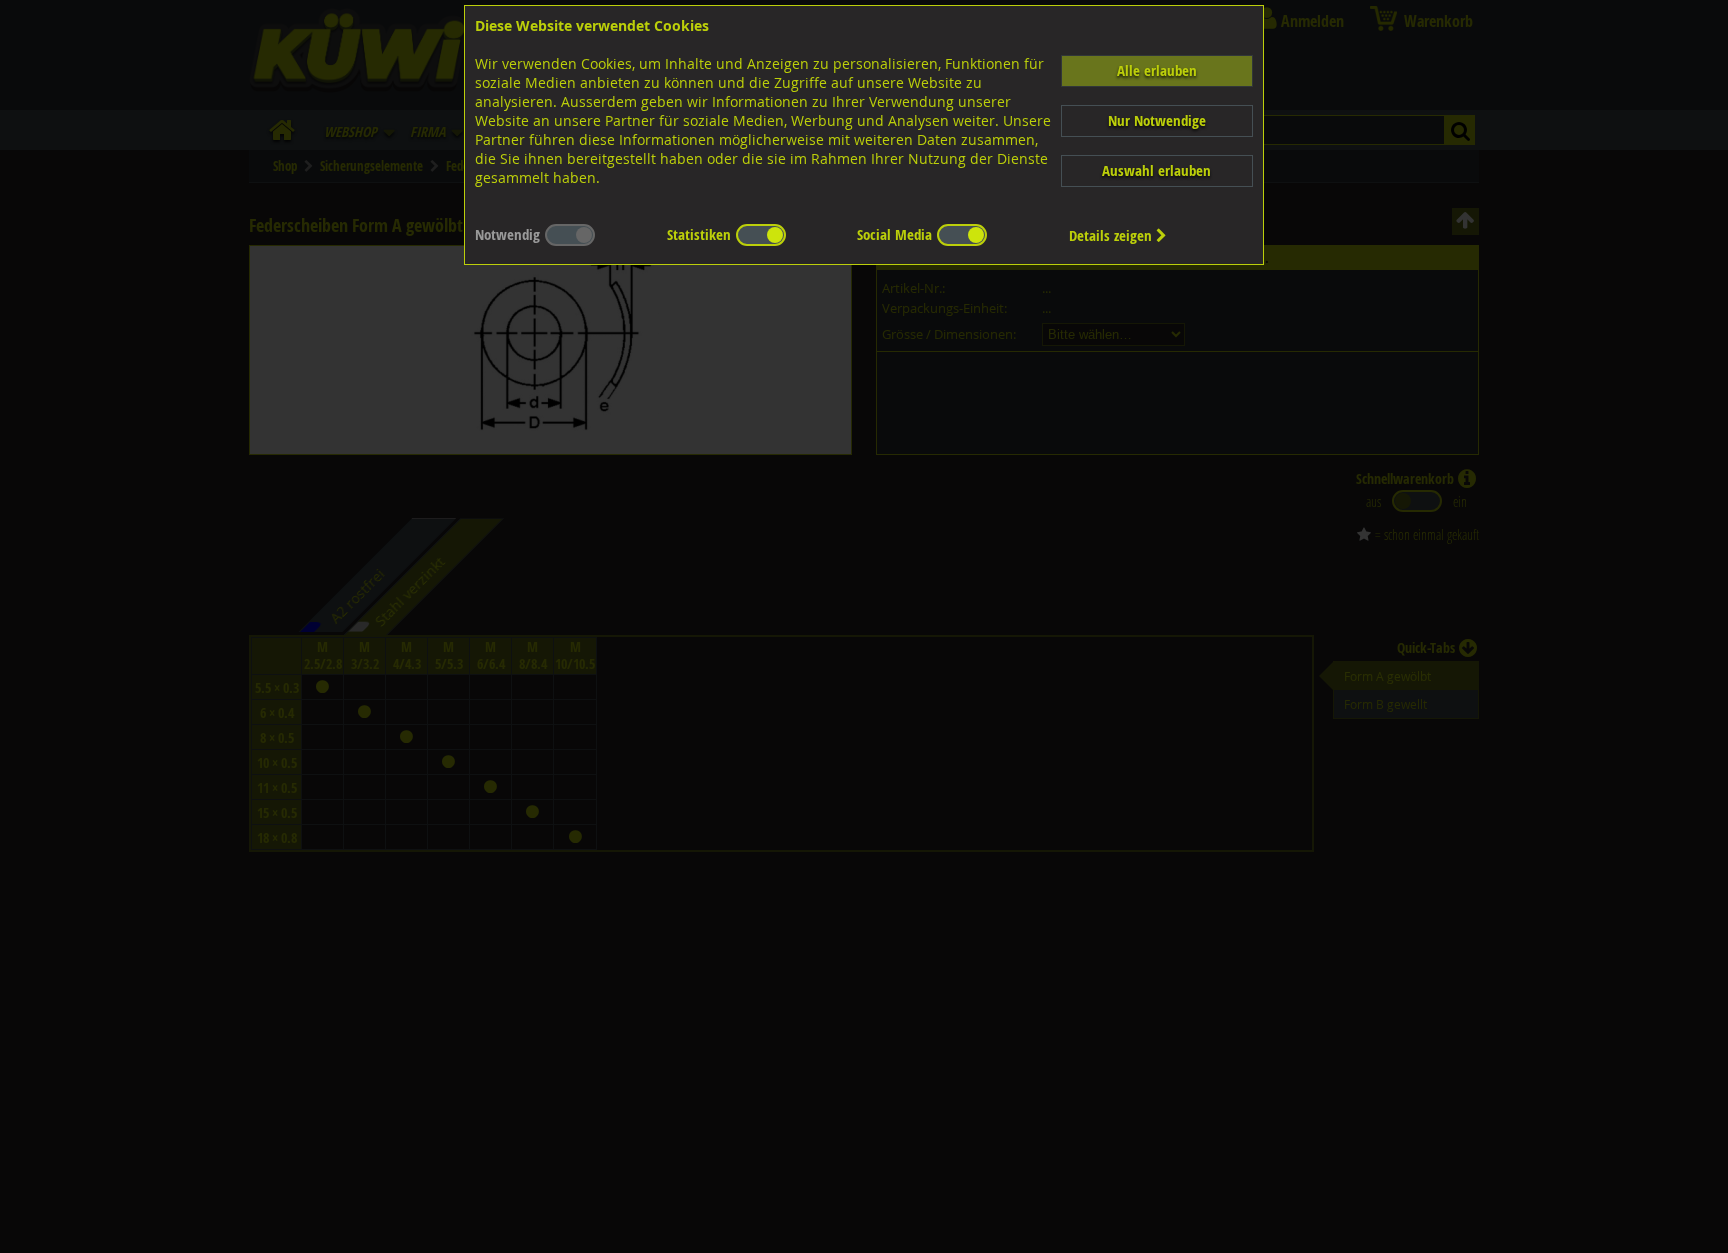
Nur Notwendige (1157, 120)
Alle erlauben (1157, 70)
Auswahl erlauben (1156, 170)
